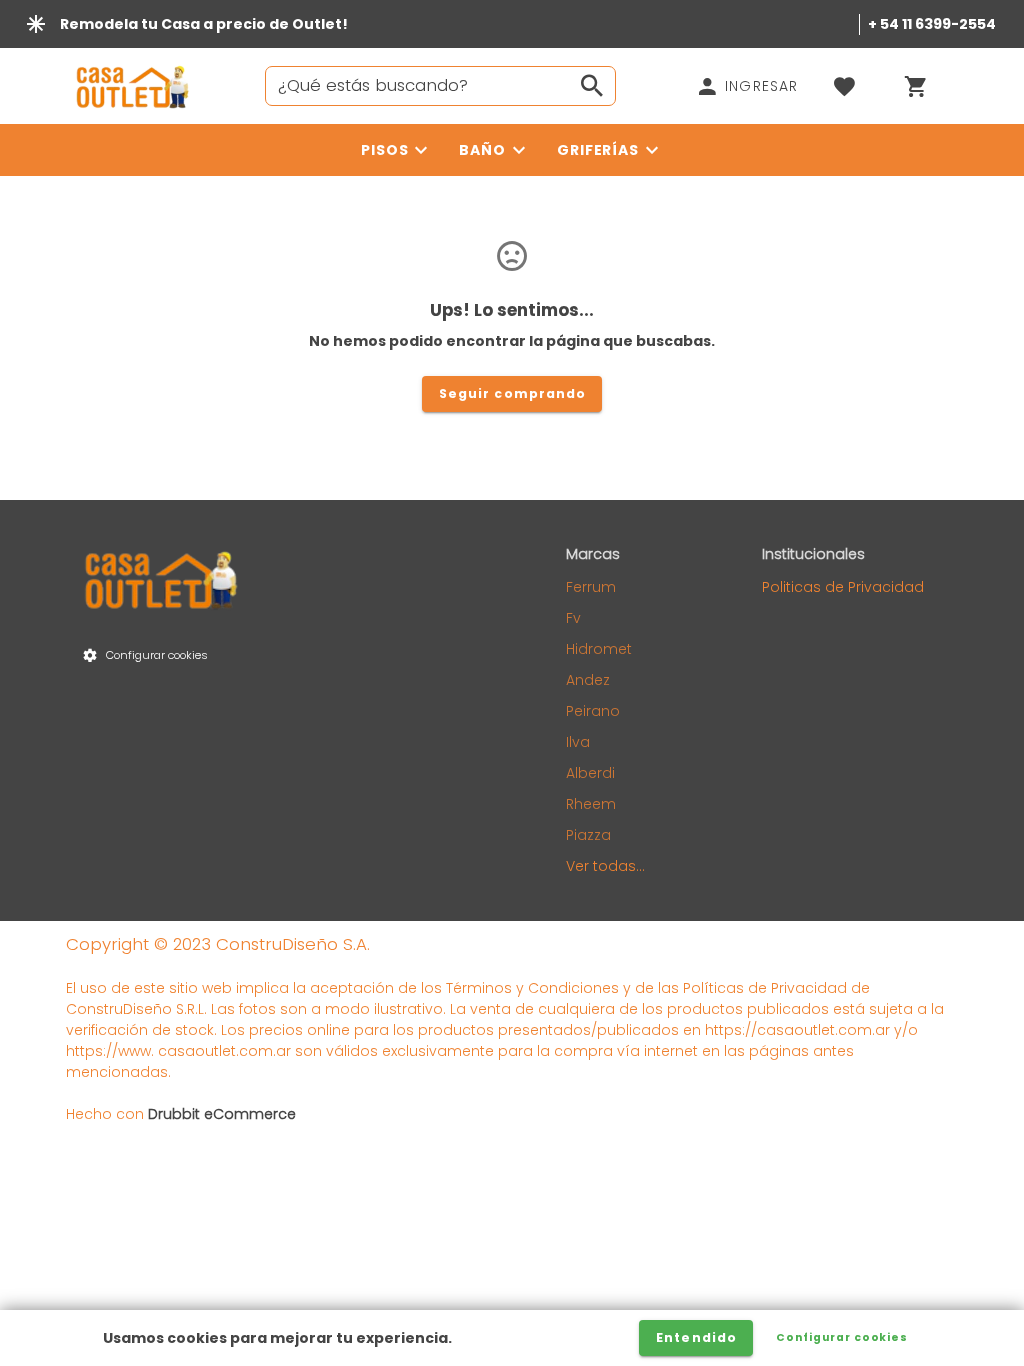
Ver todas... (605, 866)
